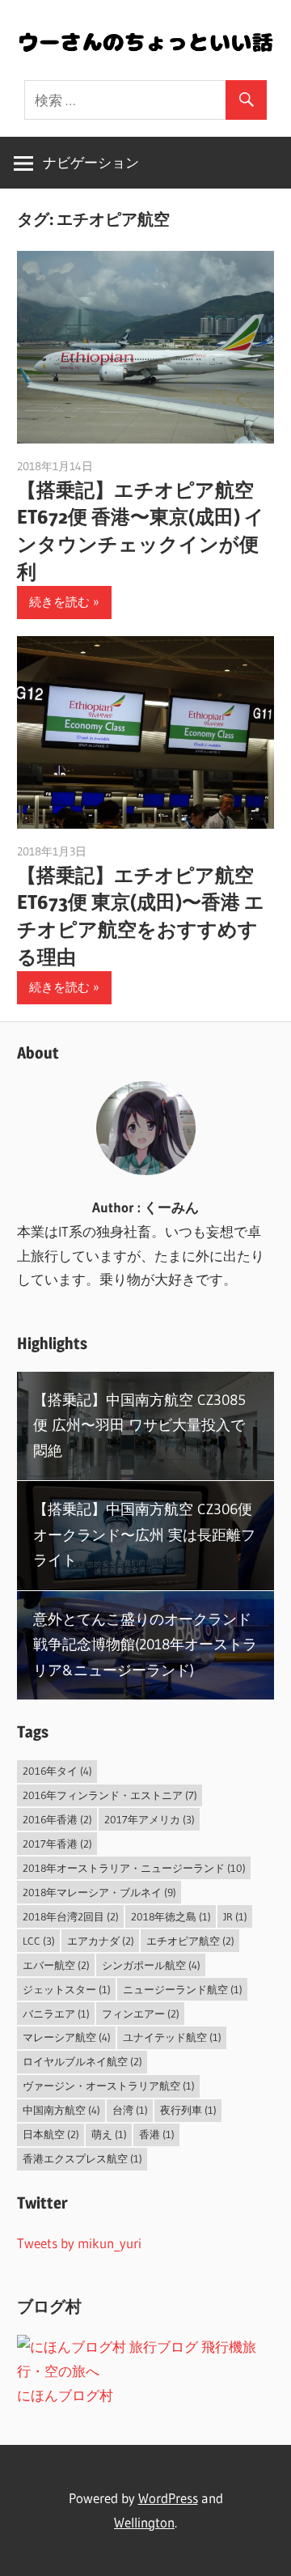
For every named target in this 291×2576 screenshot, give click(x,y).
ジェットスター (67, 1989)
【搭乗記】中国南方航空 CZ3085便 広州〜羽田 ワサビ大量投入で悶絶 (139, 1426)
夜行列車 (188, 2110)
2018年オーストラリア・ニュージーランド (134, 1868)
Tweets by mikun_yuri (79, 2243)
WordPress (168, 2498)
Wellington (144, 2522)
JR (235, 1916)
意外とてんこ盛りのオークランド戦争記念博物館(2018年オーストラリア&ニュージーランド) (145, 1645)
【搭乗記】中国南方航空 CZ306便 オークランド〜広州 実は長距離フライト (144, 1535)
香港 (157, 2134)
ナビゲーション (91, 162)
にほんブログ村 (65, 2395)
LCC (39, 1941)
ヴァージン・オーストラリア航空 (109, 2086)
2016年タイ (57, 1771)
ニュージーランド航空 (183, 1989)
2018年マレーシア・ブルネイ (99, 1892)
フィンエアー (141, 2014)
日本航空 (51, 2134)
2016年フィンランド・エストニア (110, 1795)
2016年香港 (57, 1819)
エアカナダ (101, 1941)
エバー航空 (56, 1965)
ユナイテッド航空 (172, 2037)
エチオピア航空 (190, 1941)
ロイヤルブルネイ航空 (82, 2061)
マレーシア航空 (67, 2037)
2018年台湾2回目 (71, 1916)
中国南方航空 (61, 2110)
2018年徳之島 (171, 1916)
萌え (109, 2134)
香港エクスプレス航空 (82, 2158)
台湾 (130, 2110)
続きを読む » (64, 602)
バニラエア (56, 2014)
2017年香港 (57, 1844)
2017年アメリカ (150, 1819)
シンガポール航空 (151, 1965)
